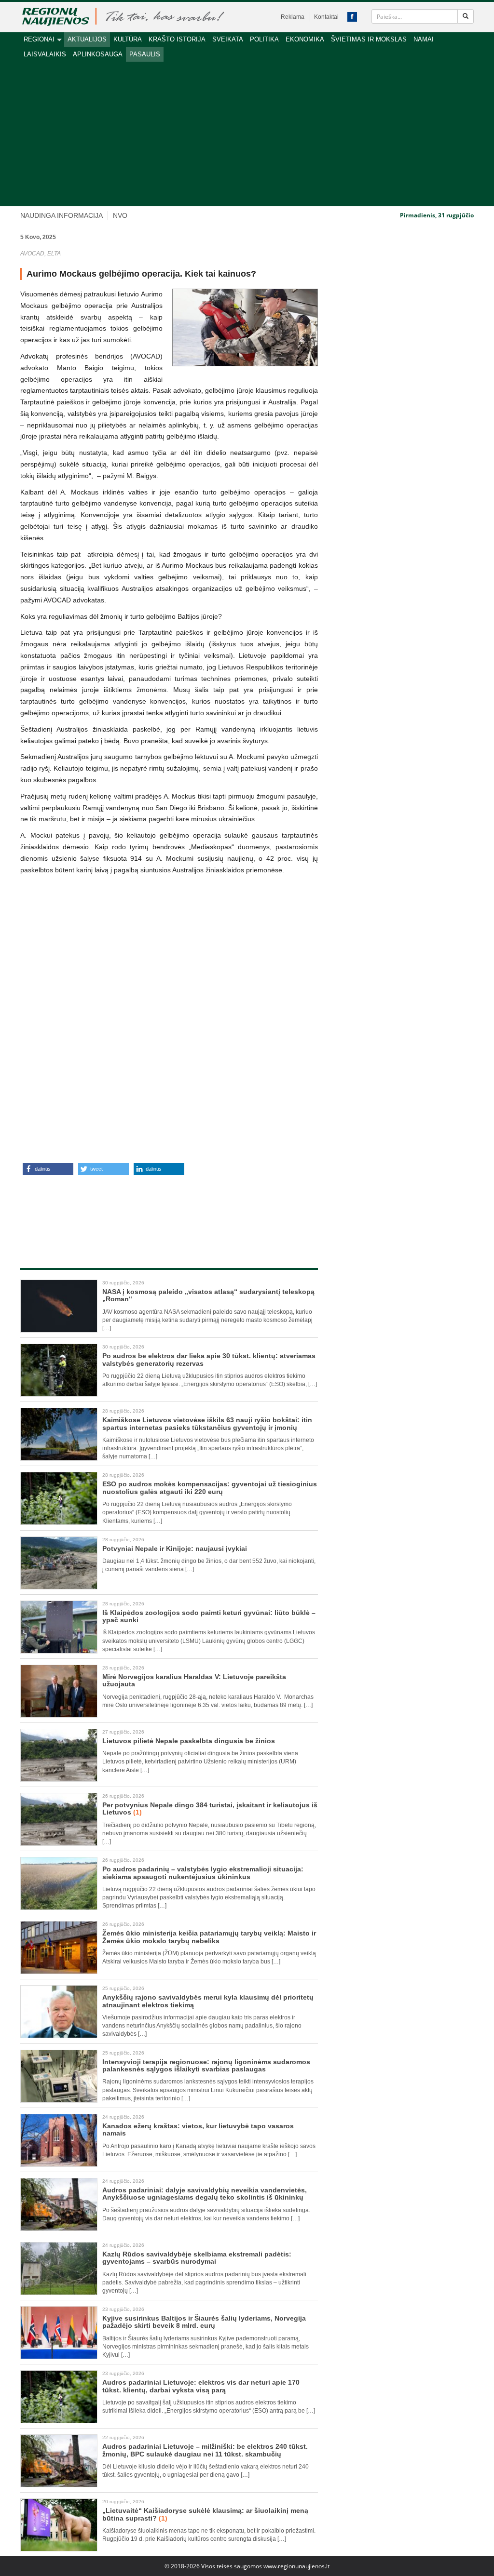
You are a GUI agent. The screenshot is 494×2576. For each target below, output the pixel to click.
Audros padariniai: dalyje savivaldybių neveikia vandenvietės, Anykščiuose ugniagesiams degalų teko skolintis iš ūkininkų (205, 2194)
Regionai (39, 39)
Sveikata (228, 39)
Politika (264, 39)
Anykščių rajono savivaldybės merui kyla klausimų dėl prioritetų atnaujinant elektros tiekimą (208, 2001)
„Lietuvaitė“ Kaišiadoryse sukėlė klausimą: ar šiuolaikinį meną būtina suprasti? (205, 2514)
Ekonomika (305, 39)
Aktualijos (87, 39)
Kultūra (128, 39)
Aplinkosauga (98, 54)
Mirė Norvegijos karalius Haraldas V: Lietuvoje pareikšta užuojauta (194, 1680)
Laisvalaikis (45, 54)
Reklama (293, 17)
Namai (424, 39)
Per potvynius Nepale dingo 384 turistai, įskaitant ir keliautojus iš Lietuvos (210, 1809)
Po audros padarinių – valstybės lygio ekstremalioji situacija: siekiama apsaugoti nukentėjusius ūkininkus (203, 1873)
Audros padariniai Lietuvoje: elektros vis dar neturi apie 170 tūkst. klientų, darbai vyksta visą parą (201, 2386)
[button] (48, 1169)
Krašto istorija (177, 39)
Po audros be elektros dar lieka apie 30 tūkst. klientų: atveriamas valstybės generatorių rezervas (209, 1359)
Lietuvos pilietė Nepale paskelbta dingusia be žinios (189, 1741)
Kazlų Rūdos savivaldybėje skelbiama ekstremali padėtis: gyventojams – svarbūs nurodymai (197, 2258)
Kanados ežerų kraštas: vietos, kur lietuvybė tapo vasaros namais (198, 2129)
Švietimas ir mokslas (369, 39)
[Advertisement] (247, 134)
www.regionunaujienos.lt (296, 2566)
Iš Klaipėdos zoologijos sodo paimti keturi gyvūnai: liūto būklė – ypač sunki (209, 1616)
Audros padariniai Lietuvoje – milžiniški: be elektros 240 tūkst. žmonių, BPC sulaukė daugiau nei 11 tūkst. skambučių (205, 2450)
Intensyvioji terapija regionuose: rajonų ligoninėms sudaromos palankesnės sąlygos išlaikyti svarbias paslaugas (206, 2065)
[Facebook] (352, 17)
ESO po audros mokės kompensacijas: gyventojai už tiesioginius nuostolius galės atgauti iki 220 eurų (210, 1488)
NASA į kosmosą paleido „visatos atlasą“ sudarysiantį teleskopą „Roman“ (208, 1295)
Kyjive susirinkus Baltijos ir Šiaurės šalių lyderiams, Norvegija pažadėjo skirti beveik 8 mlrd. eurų (204, 2322)
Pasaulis (145, 54)
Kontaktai (326, 17)
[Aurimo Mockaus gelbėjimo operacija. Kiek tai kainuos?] (245, 327)
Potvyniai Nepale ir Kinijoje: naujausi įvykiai (175, 1548)
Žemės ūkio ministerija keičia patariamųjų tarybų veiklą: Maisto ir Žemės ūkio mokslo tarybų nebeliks (209, 1937)
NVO (120, 215)
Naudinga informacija (62, 215)
